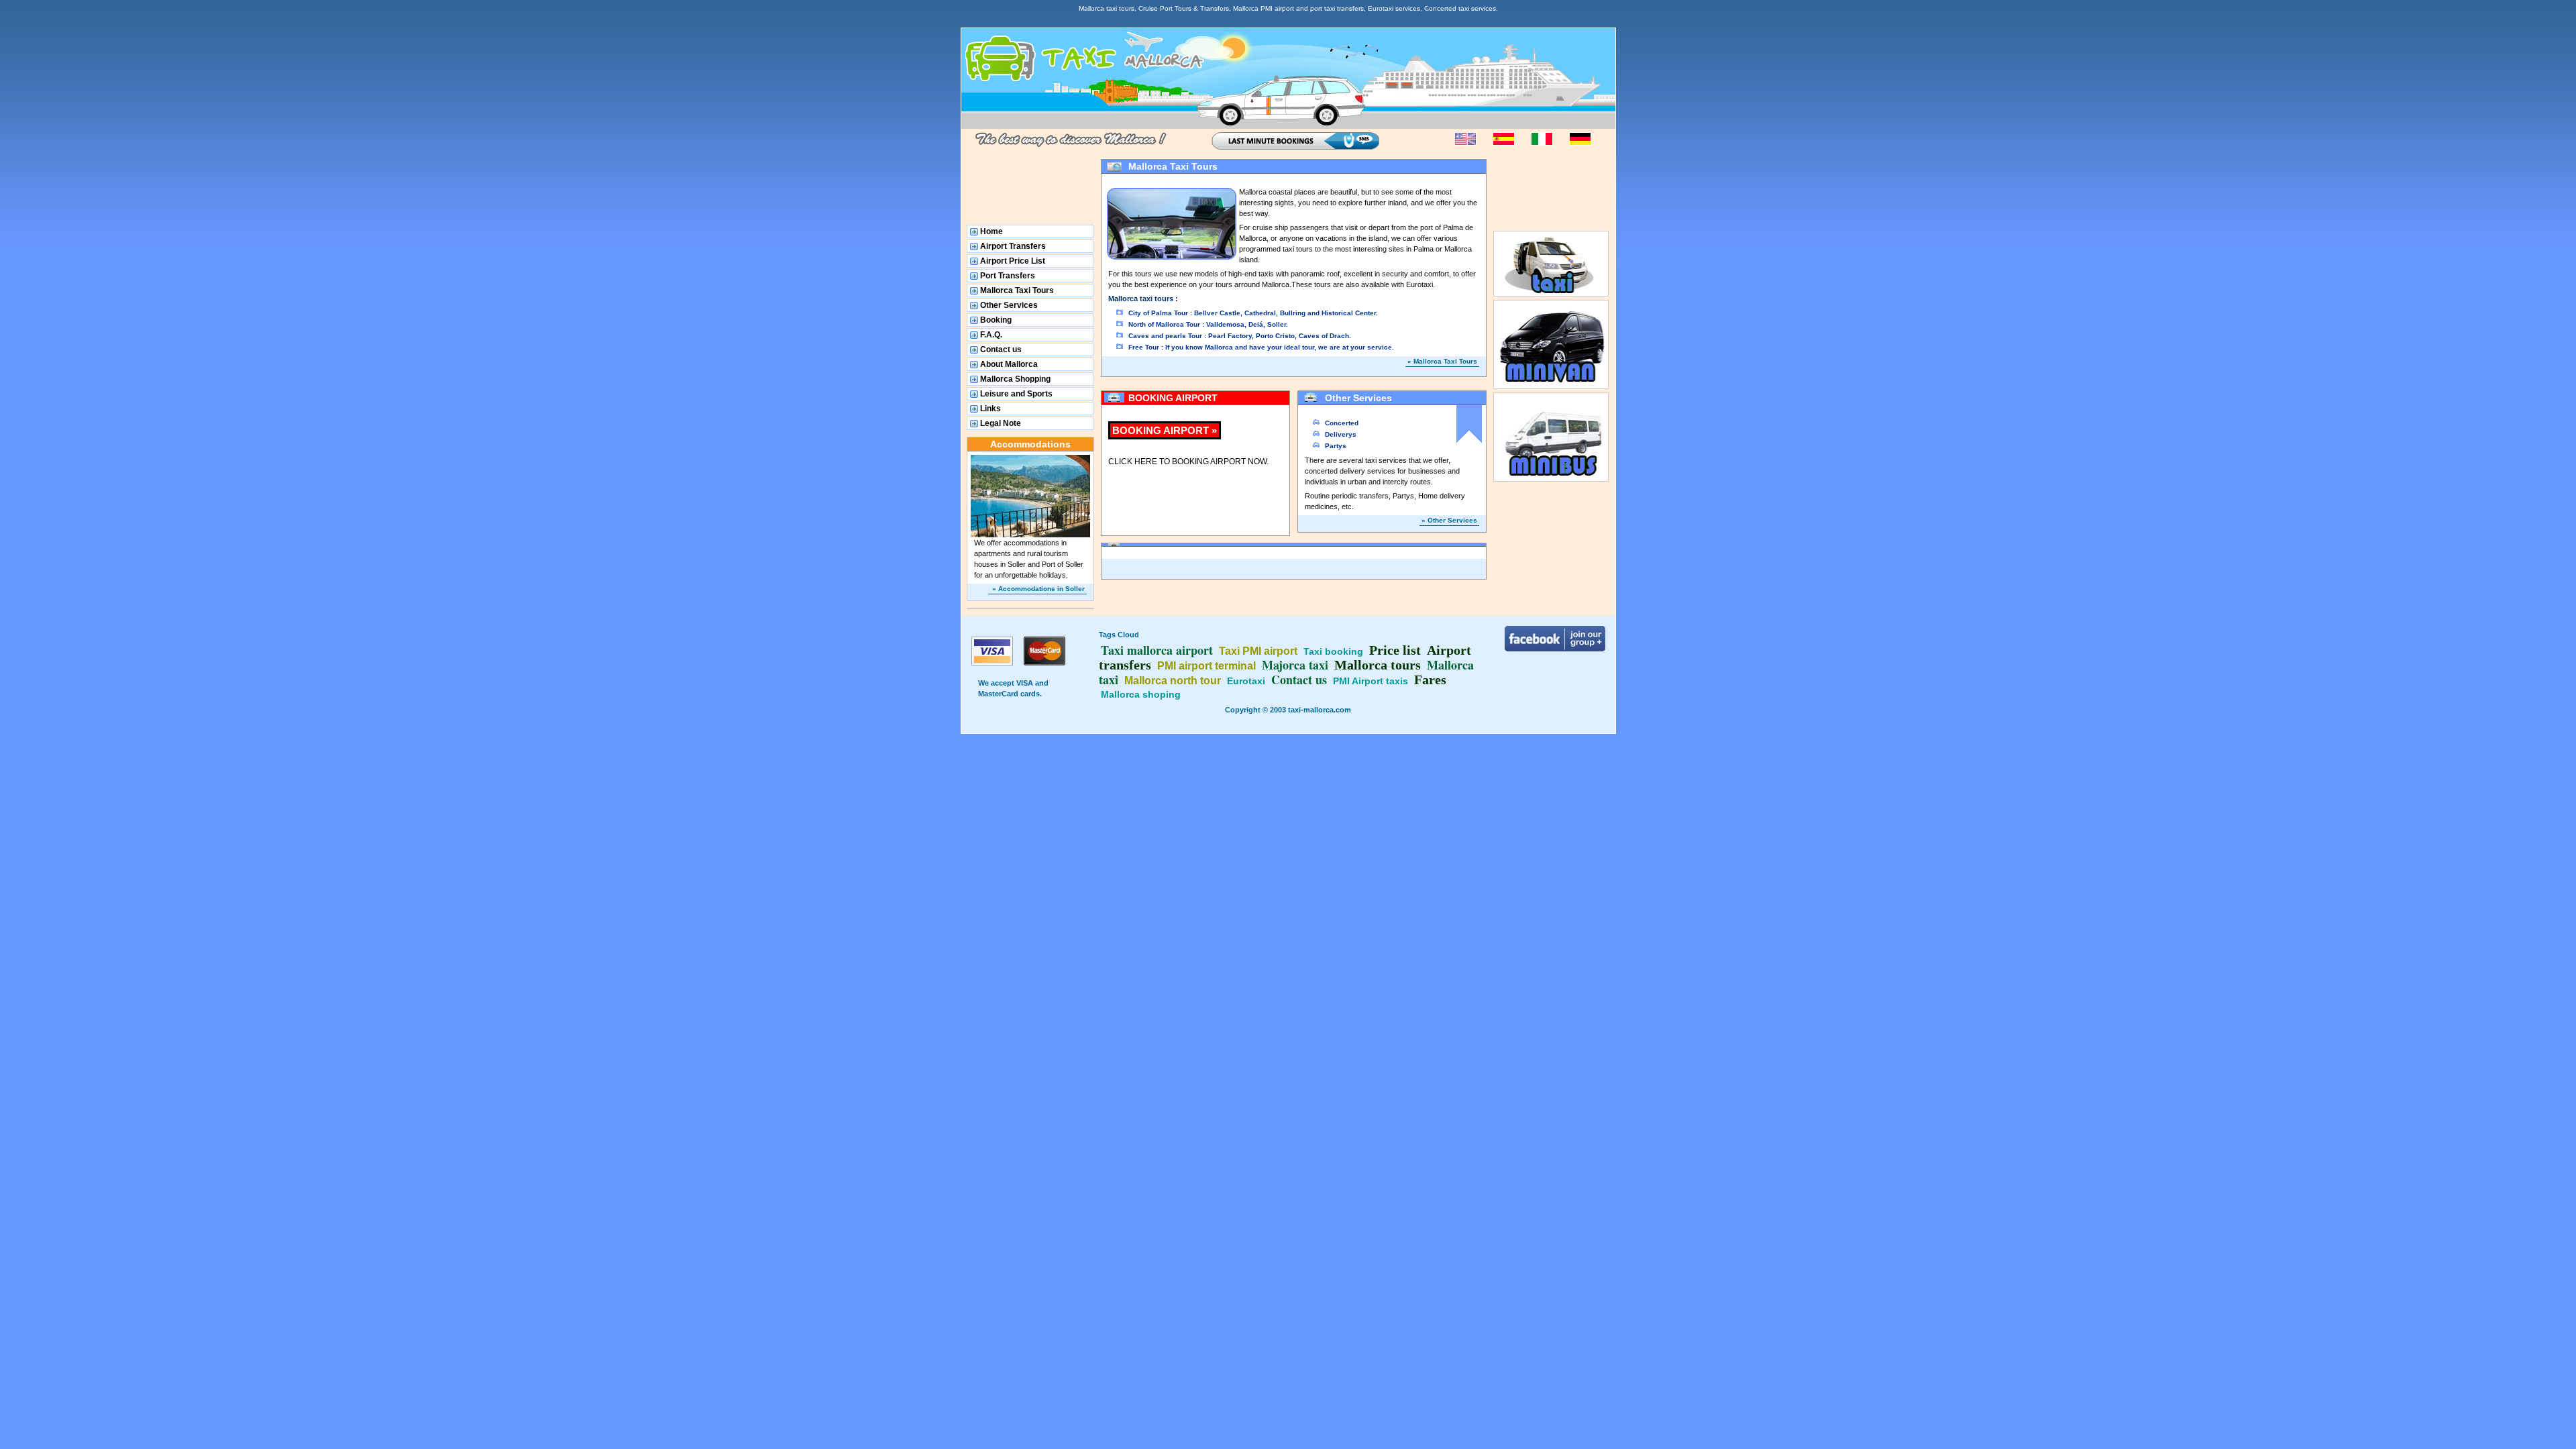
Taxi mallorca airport (1157, 650)
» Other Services (1449, 520)
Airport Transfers (1013, 246)
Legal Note (1001, 423)
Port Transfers (1008, 276)
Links (990, 409)
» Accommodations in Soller (1037, 589)
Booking (996, 320)
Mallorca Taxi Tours (1017, 290)
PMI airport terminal (1206, 666)
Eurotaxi (1246, 681)
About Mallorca (1009, 364)
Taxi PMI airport (1258, 651)
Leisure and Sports (1016, 394)
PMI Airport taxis (1371, 681)
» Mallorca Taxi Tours (1442, 361)
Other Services (1009, 305)
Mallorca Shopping (1015, 379)
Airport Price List (1013, 261)
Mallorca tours (1378, 665)
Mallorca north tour (1173, 681)
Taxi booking (1333, 651)
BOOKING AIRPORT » (1165, 430)
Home (991, 231)
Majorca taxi (1295, 665)
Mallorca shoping (1141, 694)
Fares (1430, 680)
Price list (1395, 650)
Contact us (1001, 350)
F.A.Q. (991, 335)
